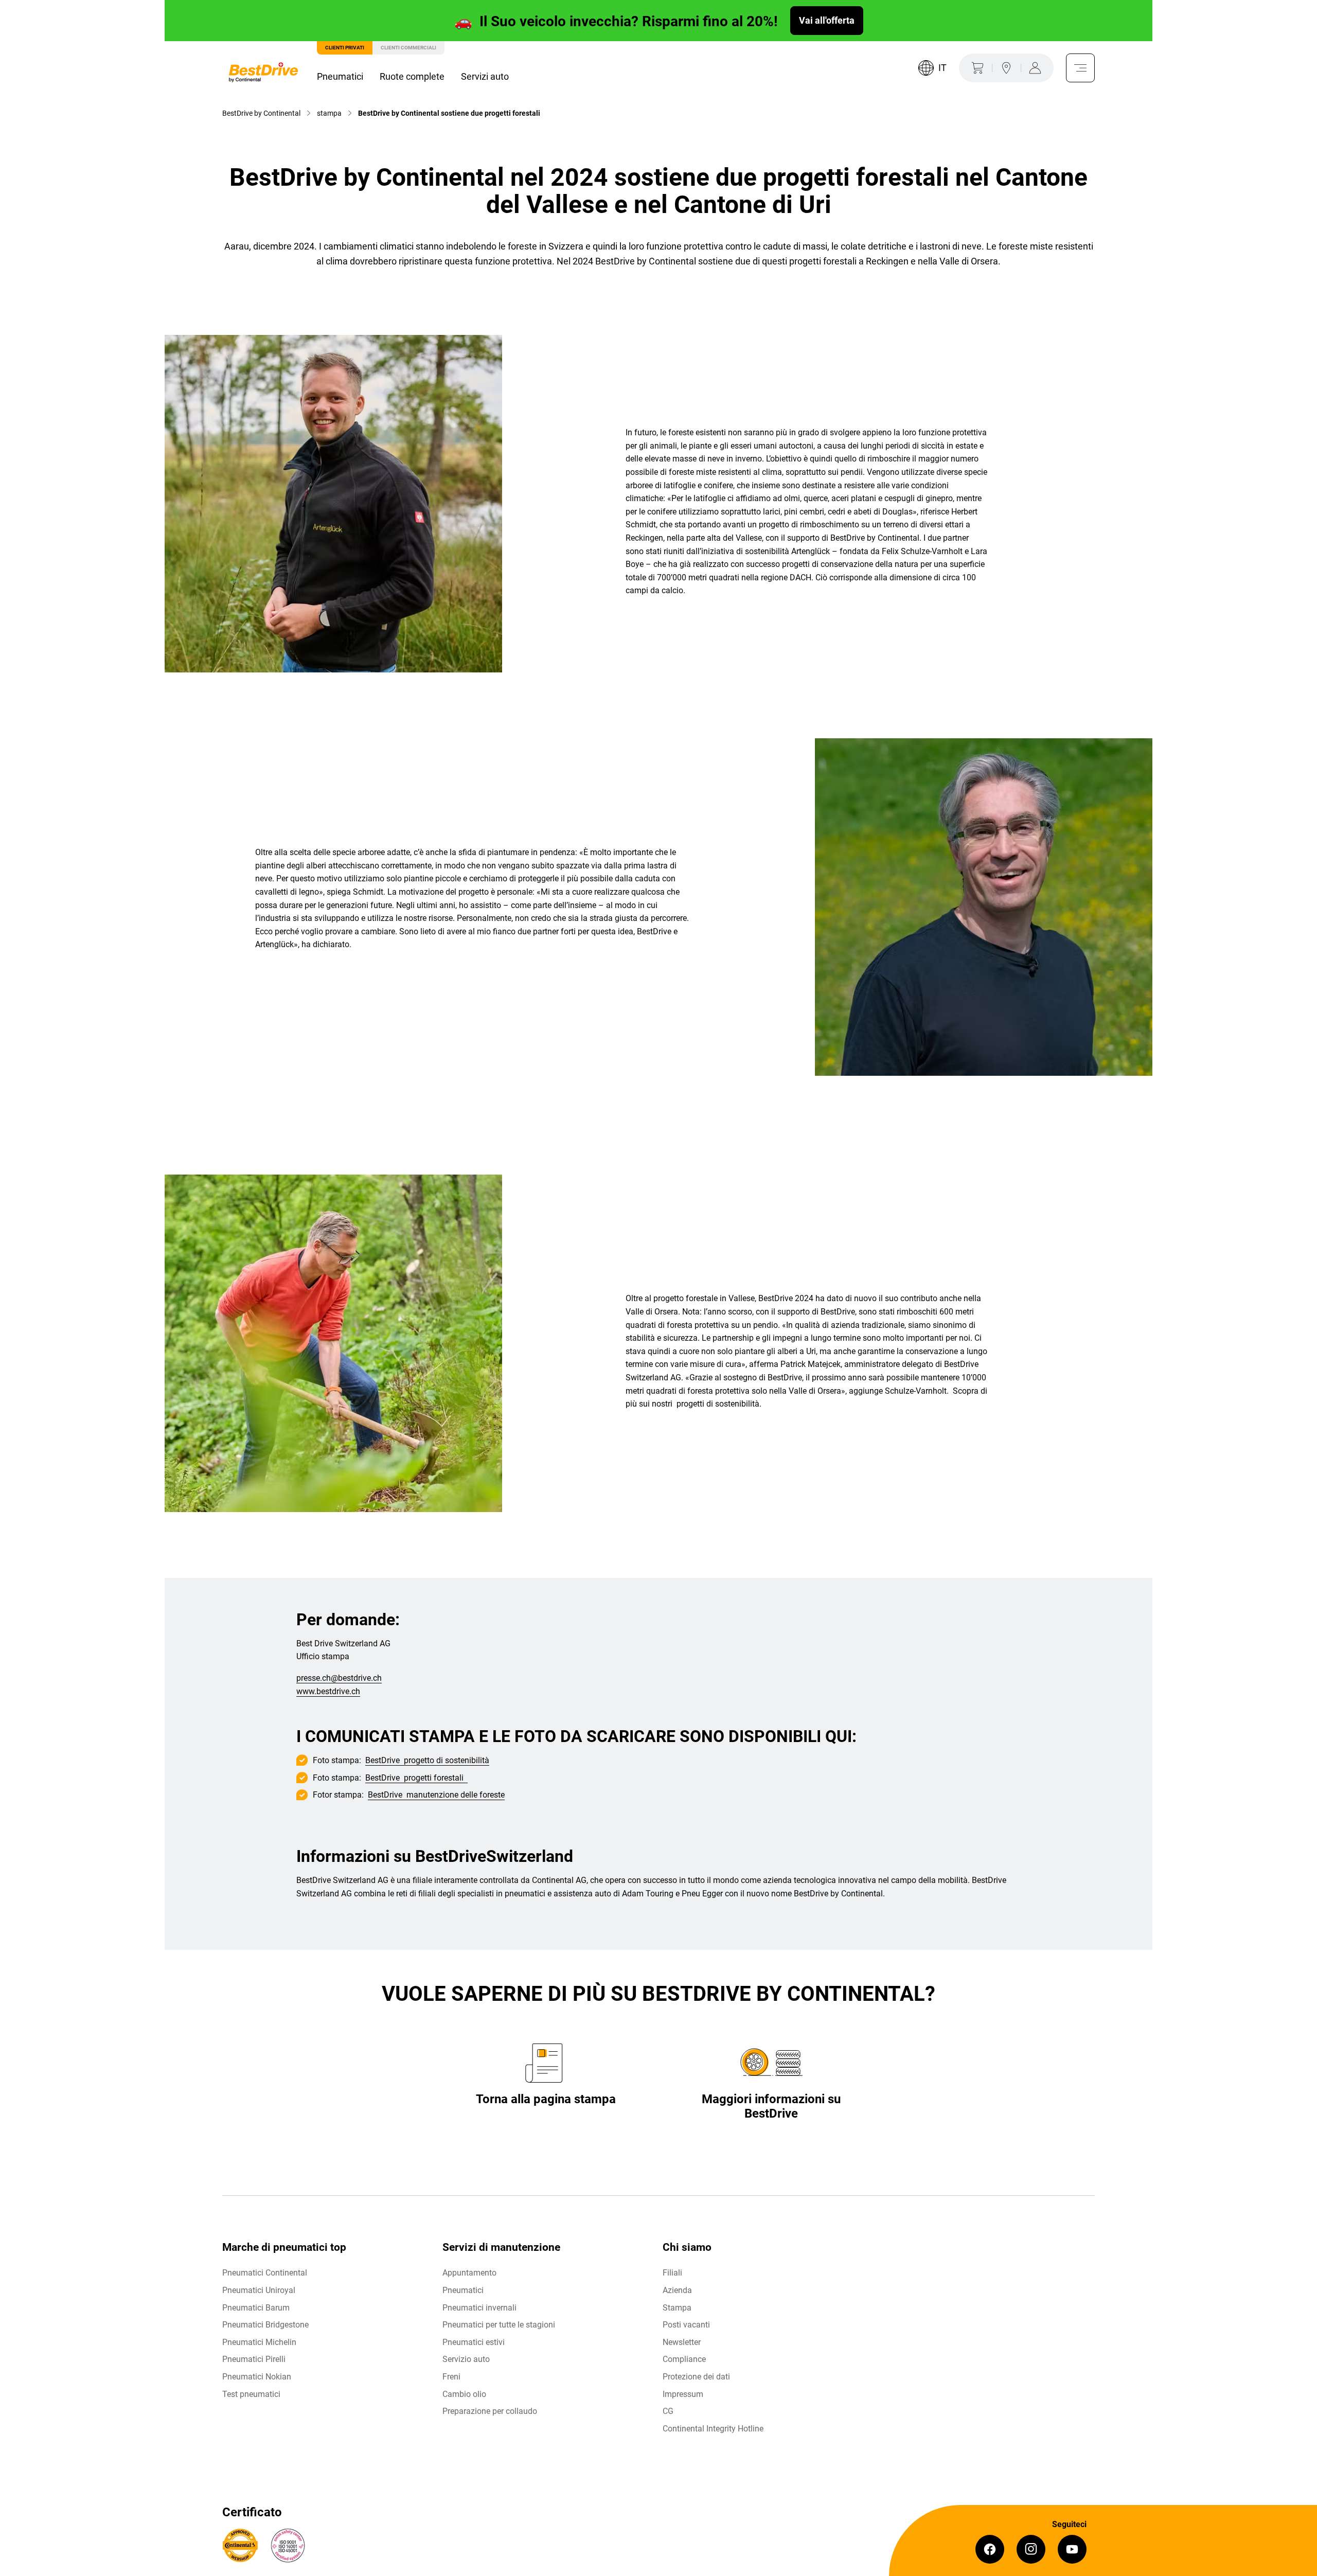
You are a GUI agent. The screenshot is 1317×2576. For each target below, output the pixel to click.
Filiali (672, 2273)
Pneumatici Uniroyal (259, 2290)
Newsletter (682, 2342)
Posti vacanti (686, 2325)
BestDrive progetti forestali (416, 1778)
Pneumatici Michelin (259, 2342)
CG (668, 2411)
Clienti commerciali (408, 48)
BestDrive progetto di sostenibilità (427, 1760)
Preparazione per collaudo (490, 2411)
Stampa (677, 2308)
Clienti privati (345, 48)
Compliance (684, 2359)
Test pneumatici (251, 2394)
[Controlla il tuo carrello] (975, 68)
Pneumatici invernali (479, 2308)
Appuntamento (469, 2273)
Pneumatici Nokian (257, 2377)
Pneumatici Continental (265, 2273)
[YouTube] (1072, 2549)
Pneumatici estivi (474, 2342)
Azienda (677, 2290)
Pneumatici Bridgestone (265, 2325)
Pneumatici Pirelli (254, 2359)
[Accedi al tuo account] (1037, 68)
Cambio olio (464, 2394)
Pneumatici (340, 76)
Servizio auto (466, 2359)
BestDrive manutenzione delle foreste (436, 1795)
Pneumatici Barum (256, 2308)
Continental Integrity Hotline (713, 2429)
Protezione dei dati (696, 2377)
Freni (451, 2377)
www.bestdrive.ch (328, 1691)
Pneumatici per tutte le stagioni (499, 2325)
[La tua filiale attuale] (1006, 68)
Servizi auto (485, 76)
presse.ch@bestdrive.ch (339, 1678)
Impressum (683, 2394)
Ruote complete (412, 76)
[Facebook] (990, 2549)
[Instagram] (1031, 2549)
